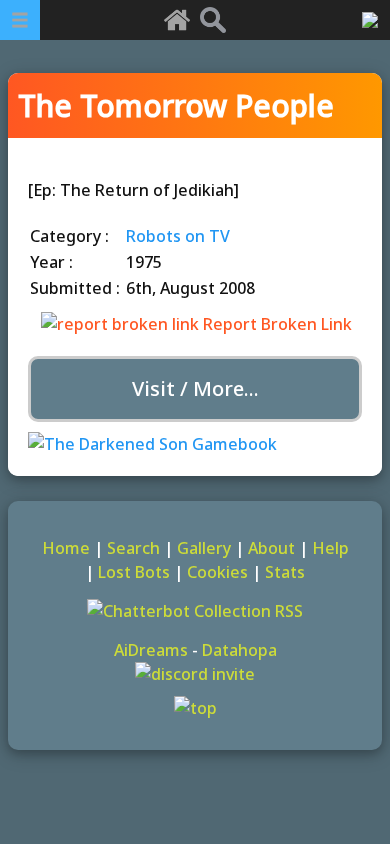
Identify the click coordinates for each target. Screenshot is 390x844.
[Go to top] (195, 708)
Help (330, 548)
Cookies (217, 572)
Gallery (204, 548)
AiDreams (151, 650)
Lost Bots (134, 572)
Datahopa (239, 650)
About (271, 548)
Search (133, 548)
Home (66, 548)
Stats (285, 572)
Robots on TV (178, 236)
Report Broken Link (275, 324)
